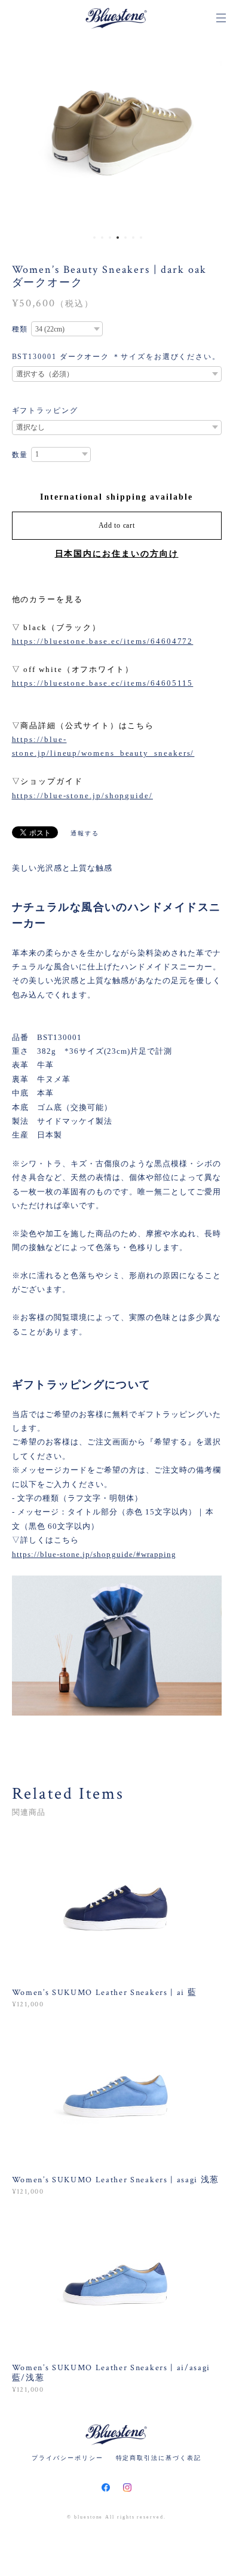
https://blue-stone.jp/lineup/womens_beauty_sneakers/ (103, 746)
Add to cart (117, 525)
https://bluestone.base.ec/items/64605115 (103, 683)
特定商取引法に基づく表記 (159, 2458)
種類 (20, 329)
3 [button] (110, 238)
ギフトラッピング (45, 410)
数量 (20, 455)
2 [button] (102, 238)
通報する (85, 833)
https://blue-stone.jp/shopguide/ (82, 796)
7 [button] (141, 238)
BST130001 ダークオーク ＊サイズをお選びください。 (116, 357)
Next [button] (215, 132)
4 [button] (118, 238)
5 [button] (125, 238)
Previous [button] (18, 132)
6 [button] (133, 238)
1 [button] (94, 238)
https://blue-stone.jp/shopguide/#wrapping (94, 1554)
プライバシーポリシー (67, 2458)
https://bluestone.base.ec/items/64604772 (103, 641)
